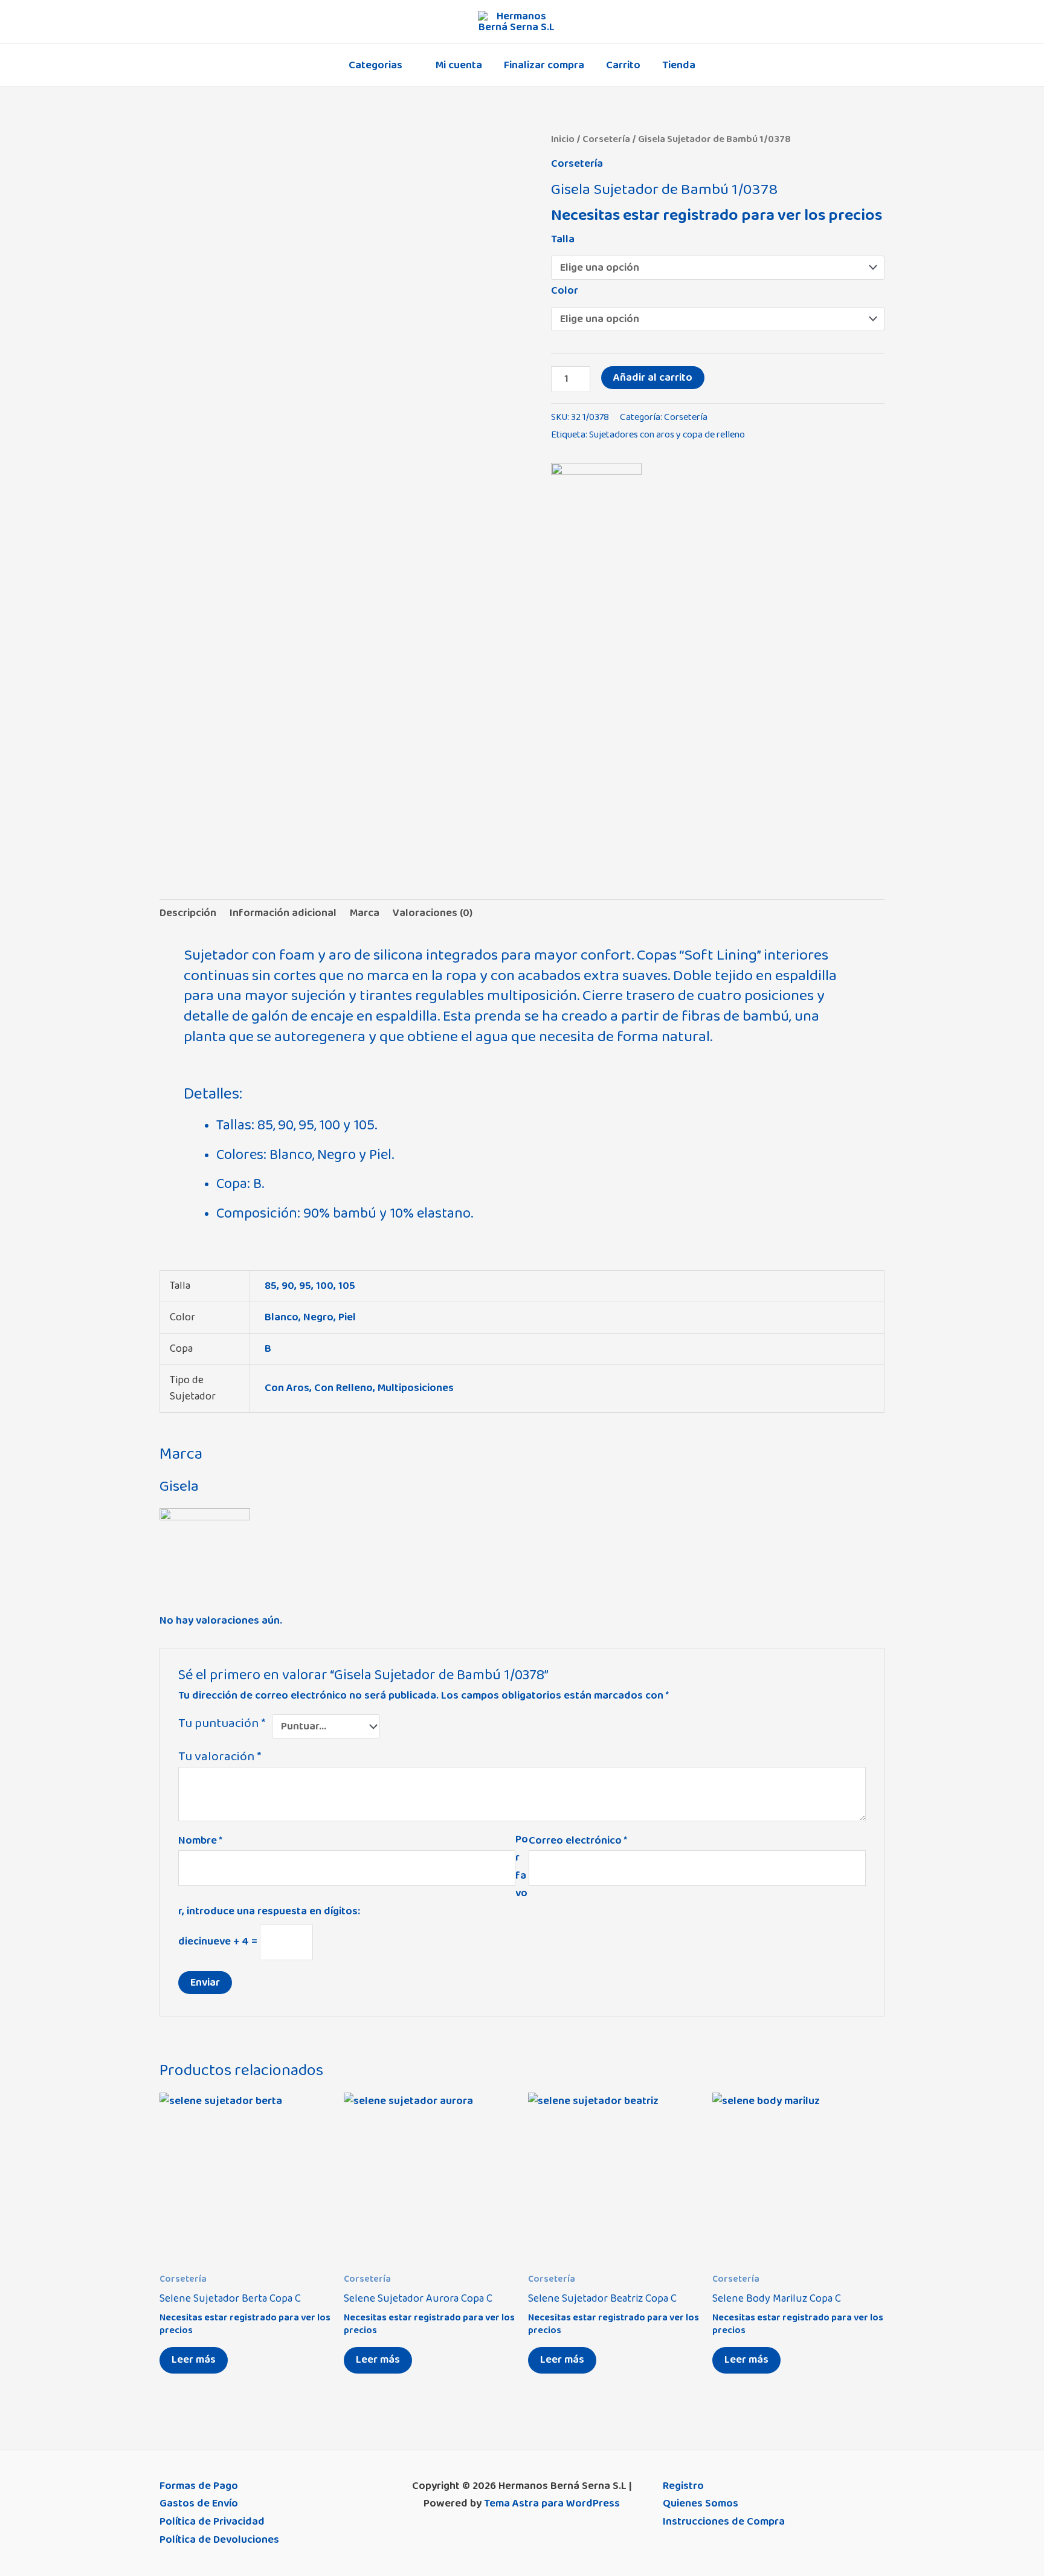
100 (325, 1286)
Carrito (623, 65)
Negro (318, 1317)
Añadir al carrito (653, 378)
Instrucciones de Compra (724, 2522)
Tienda (679, 65)
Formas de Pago (199, 2486)
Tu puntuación (222, 1724)
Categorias (375, 65)
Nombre (200, 1841)
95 (305, 1286)
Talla (563, 239)
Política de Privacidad (212, 2522)
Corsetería (606, 139)
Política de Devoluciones (219, 2540)
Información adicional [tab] (283, 913)
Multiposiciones (416, 1388)
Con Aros (287, 1388)
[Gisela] (596, 508)
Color (565, 291)
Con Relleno (343, 1388)
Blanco (282, 1317)
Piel (347, 1317)
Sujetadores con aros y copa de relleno (667, 435)
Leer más (194, 2360)
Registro (683, 2486)
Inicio (563, 139)
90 (288, 1286)
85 (271, 1286)
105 (347, 1286)
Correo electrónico (578, 1841)
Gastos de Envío (199, 2503)
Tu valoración (220, 1756)
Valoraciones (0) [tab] (433, 913)
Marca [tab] (365, 913)
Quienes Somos (701, 2503)
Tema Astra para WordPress (552, 2503)
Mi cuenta (459, 65)
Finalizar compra (544, 65)
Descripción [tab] (188, 913)
